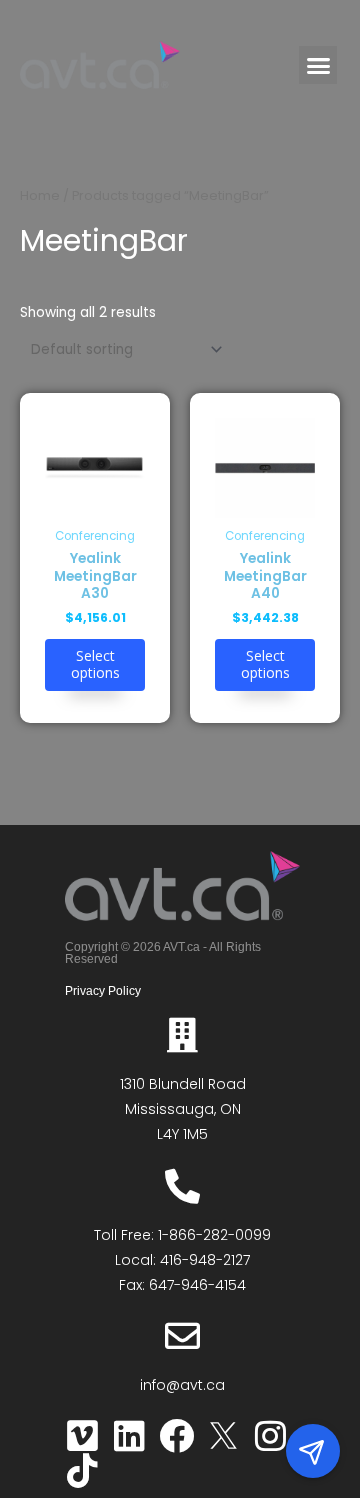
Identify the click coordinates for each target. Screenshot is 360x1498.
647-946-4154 (197, 1285)
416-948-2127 (205, 1260)
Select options (95, 664)
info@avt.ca (182, 1385)
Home (40, 195)
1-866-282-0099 (214, 1235)
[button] (318, 65)
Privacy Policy (103, 991)
